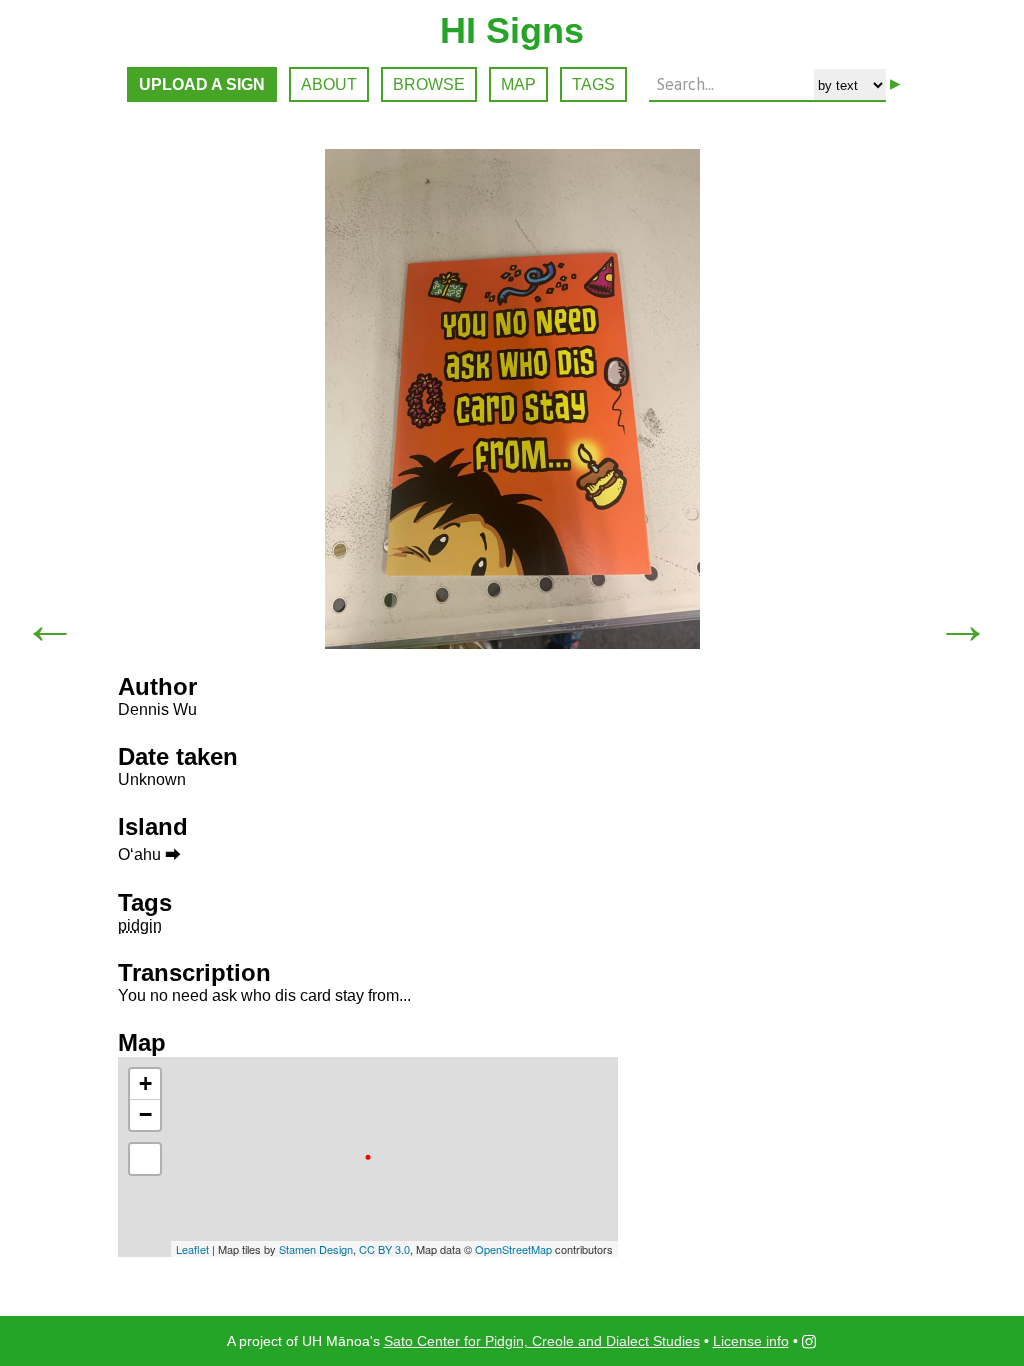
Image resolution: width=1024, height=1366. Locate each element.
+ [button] (145, 1083)
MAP (518, 84)
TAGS (593, 84)
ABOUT (329, 84)
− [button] (145, 1114)
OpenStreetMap (513, 1249)
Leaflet (192, 1249)
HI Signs (512, 30)
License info (751, 1341)
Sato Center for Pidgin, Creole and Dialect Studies (542, 1341)
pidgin (140, 925)
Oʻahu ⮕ (149, 854)
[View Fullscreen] (145, 1159)
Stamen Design (316, 1249)
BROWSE (429, 84)
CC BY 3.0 (384, 1249)
